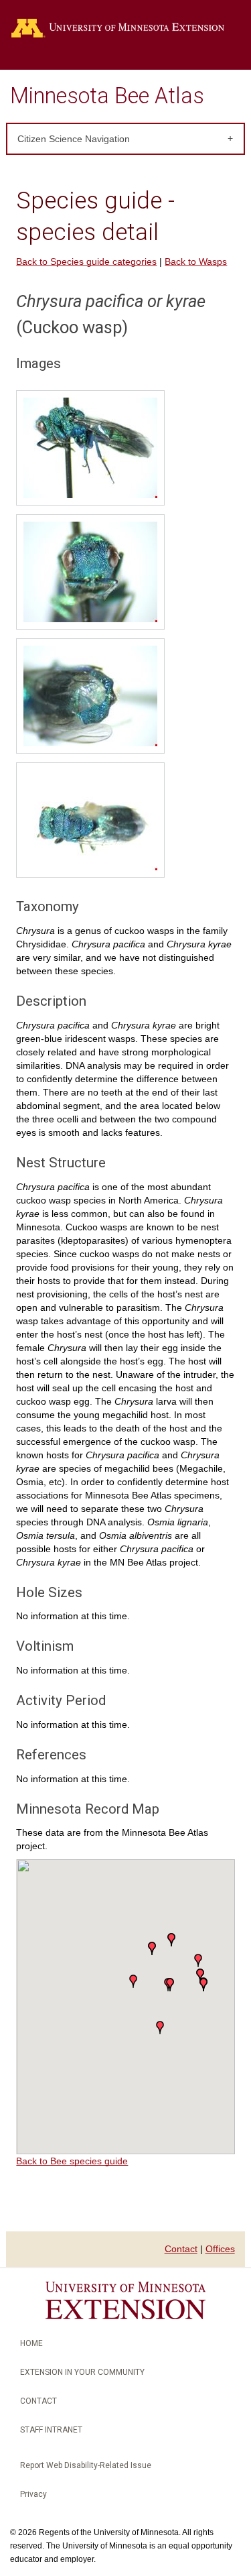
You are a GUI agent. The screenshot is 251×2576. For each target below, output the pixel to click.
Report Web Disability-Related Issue (86, 2465)
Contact (181, 2249)
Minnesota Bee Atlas (107, 96)
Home (31, 2343)
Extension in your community (82, 2372)
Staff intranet (51, 2430)
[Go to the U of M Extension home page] (125, 28)
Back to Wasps (196, 261)
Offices (220, 2249)
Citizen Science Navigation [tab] (74, 139)
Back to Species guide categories (86, 261)
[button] (133, 1981)
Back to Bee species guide (72, 2161)
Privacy (33, 2494)
